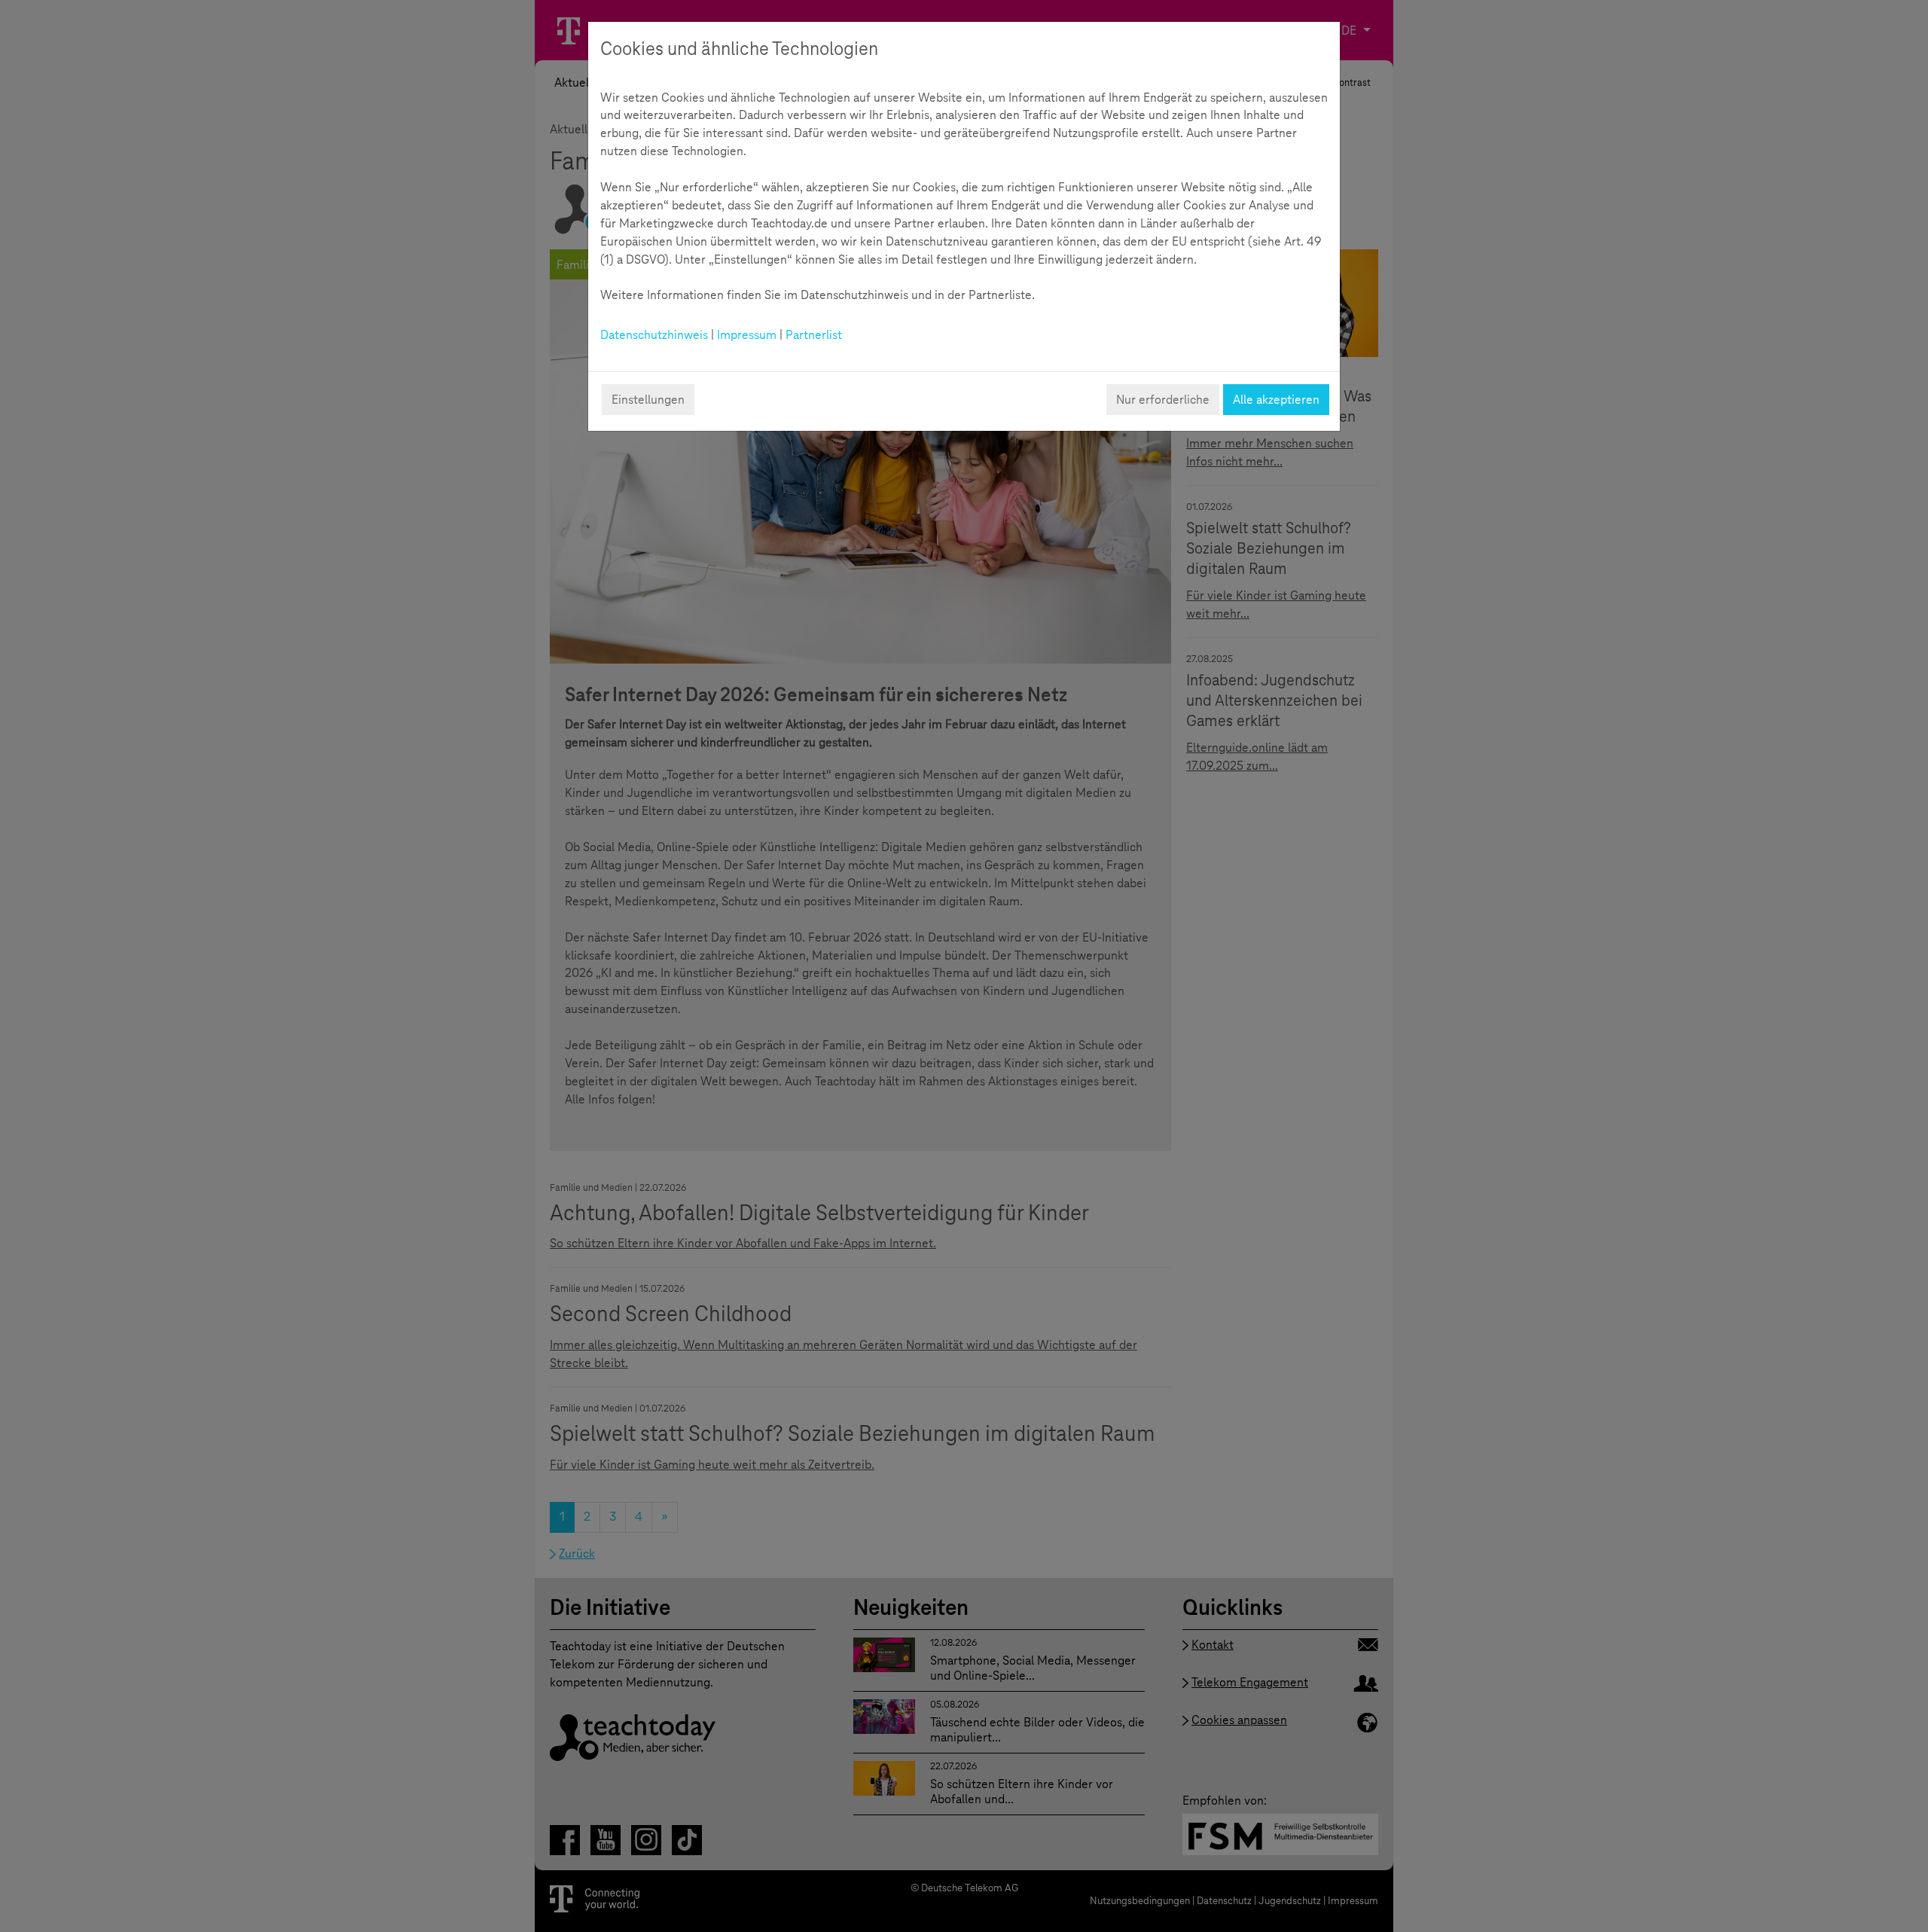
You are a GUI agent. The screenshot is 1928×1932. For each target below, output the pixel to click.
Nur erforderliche (1163, 400)
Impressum (747, 335)
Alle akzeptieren (1276, 400)
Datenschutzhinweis (654, 335)
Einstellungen (648, 400)
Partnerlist (814, 335)
